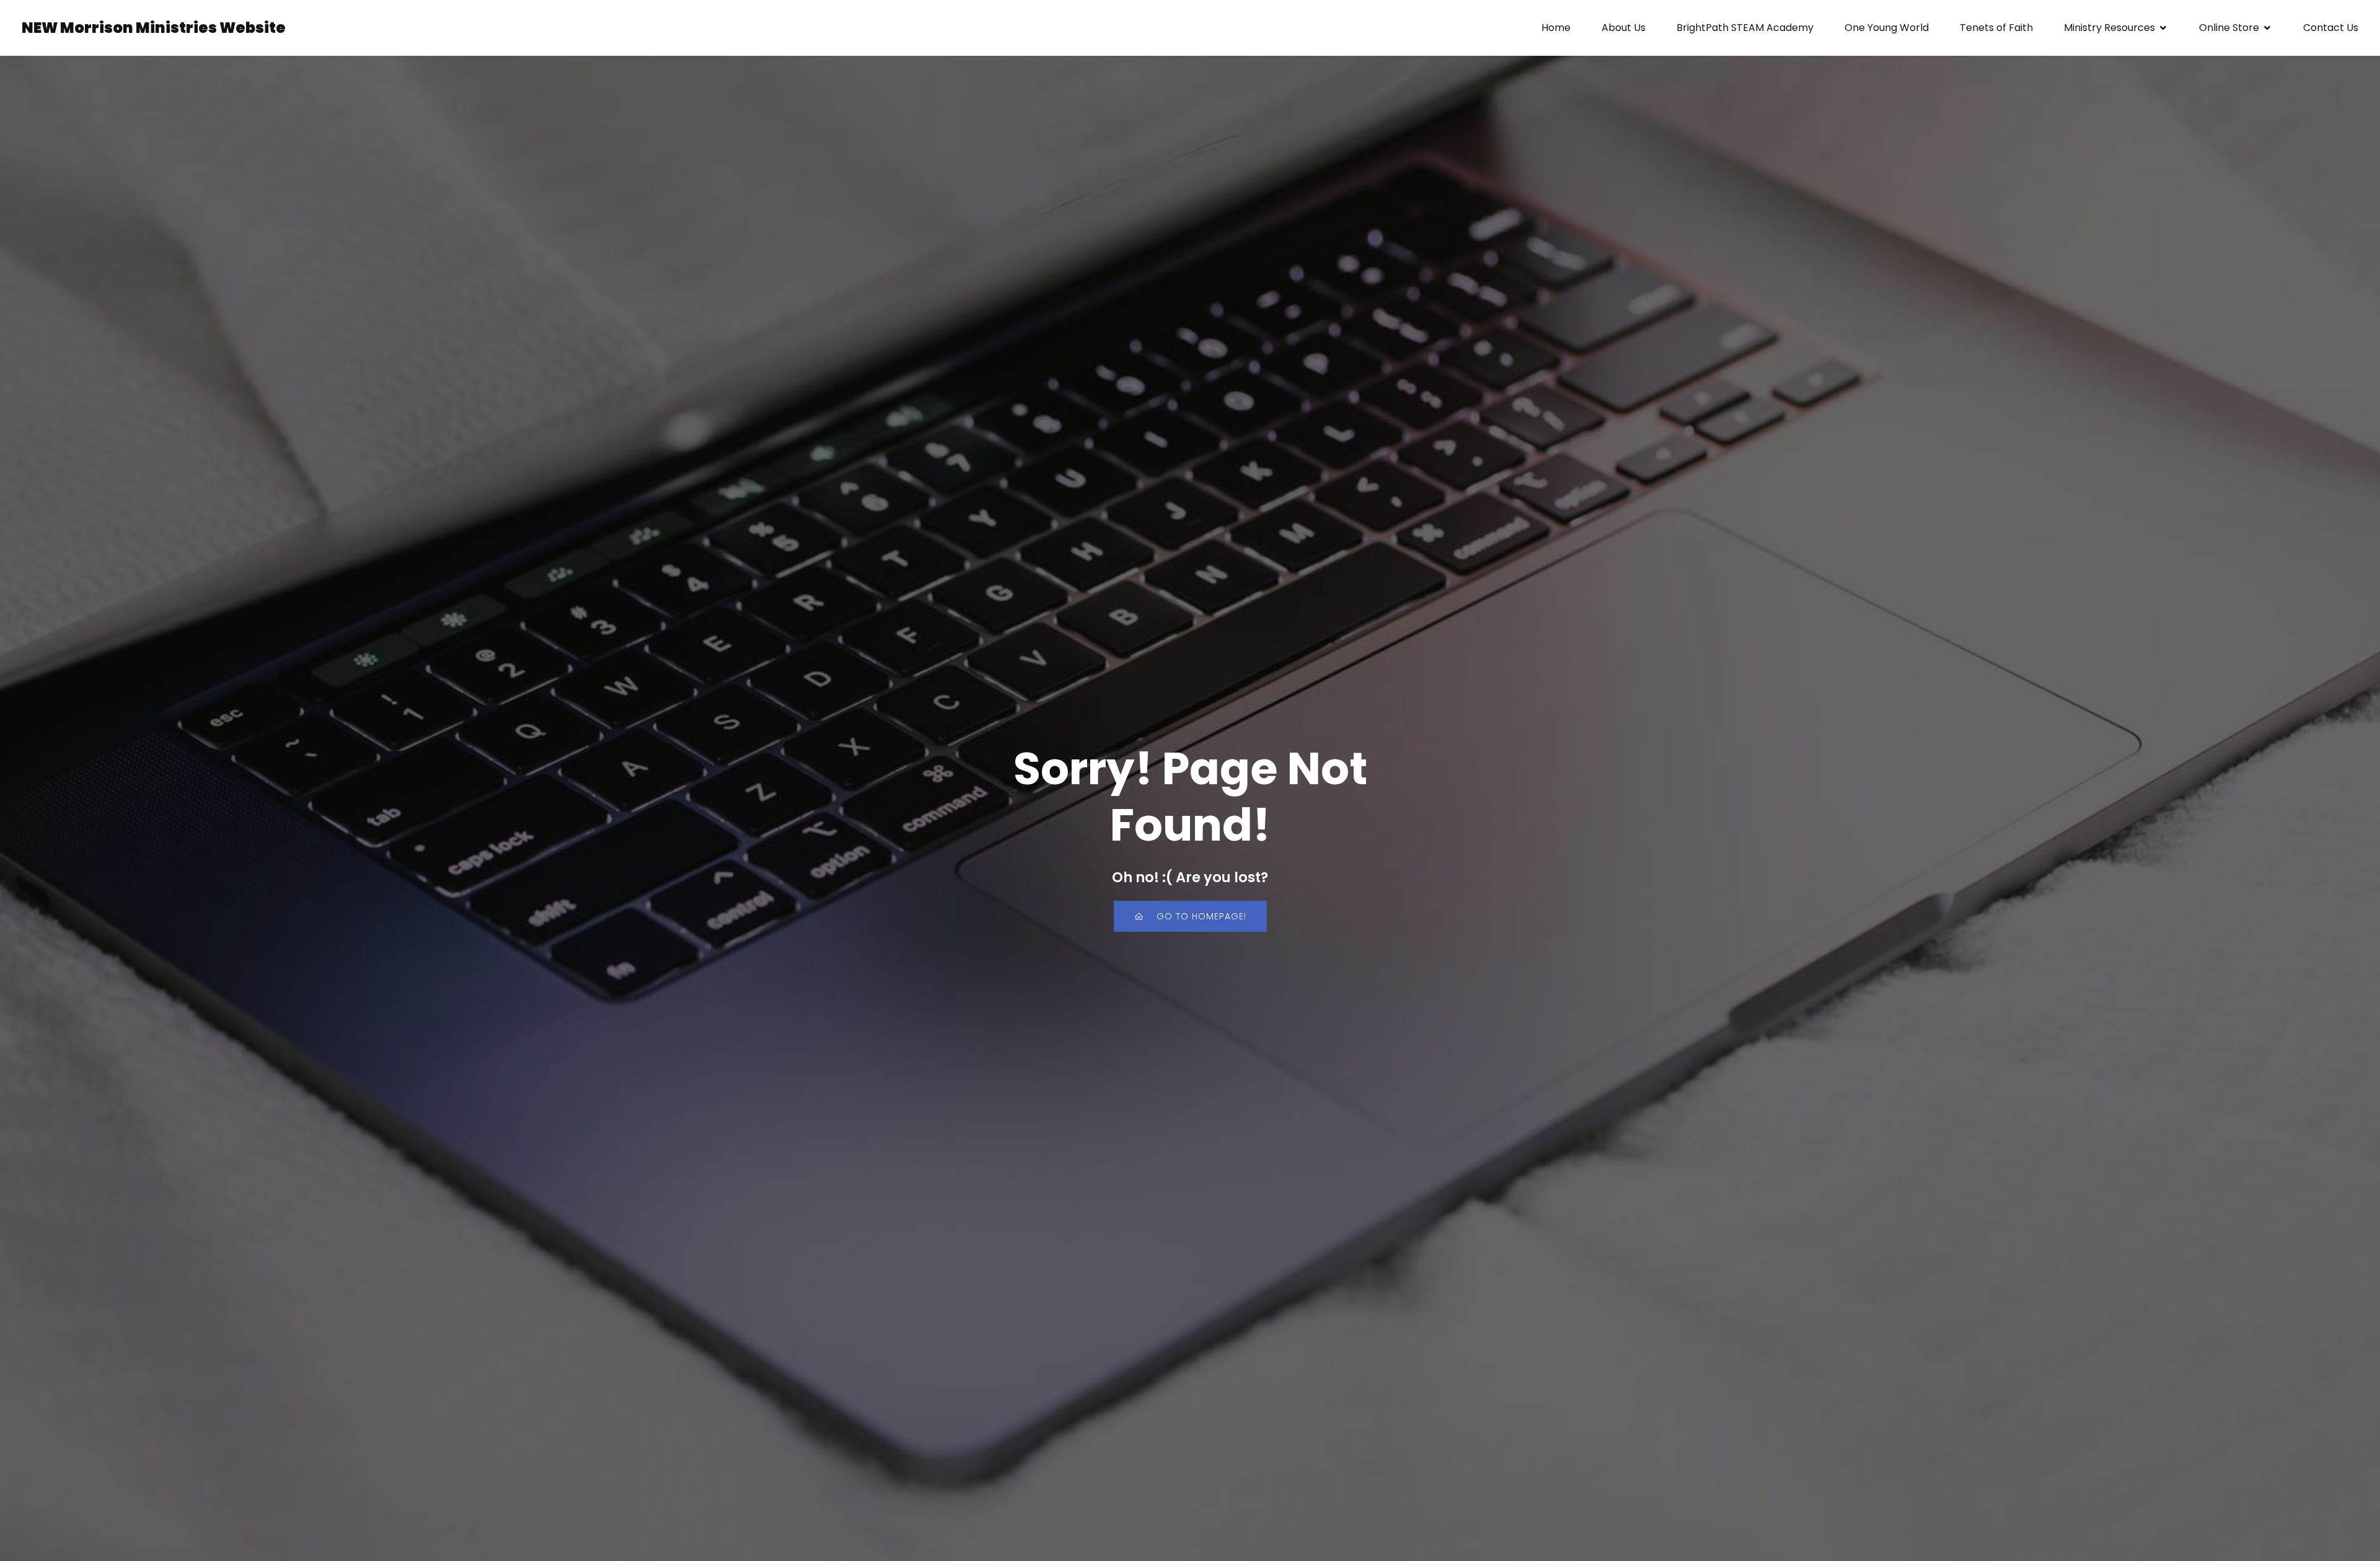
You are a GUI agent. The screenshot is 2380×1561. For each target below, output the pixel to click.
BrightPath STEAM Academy (1745, 28)
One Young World (1887, 28)
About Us (1624, 28)
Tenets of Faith (1996, 28)
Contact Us (2331, 28)
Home (1556, 28)
